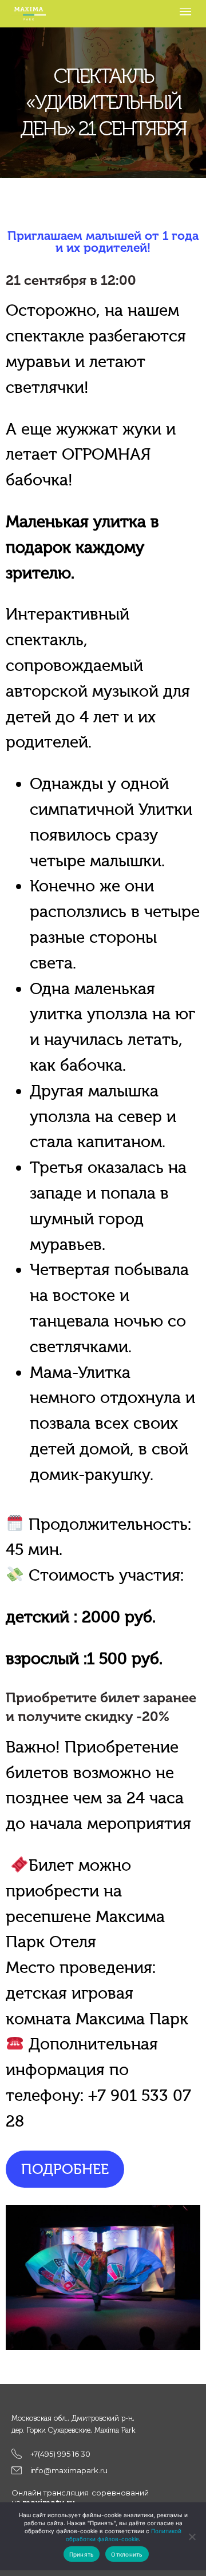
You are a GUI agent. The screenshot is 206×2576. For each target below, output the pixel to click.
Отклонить (127, 2554)
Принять (82, 2554)
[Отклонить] (192, 2537)
